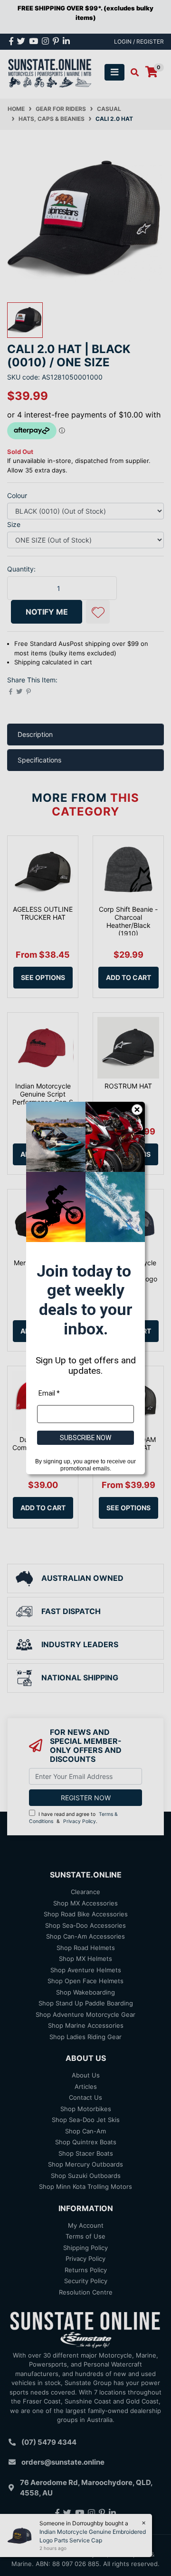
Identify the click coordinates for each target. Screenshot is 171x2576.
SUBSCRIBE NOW (85, 1438)
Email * (49, 1393)
